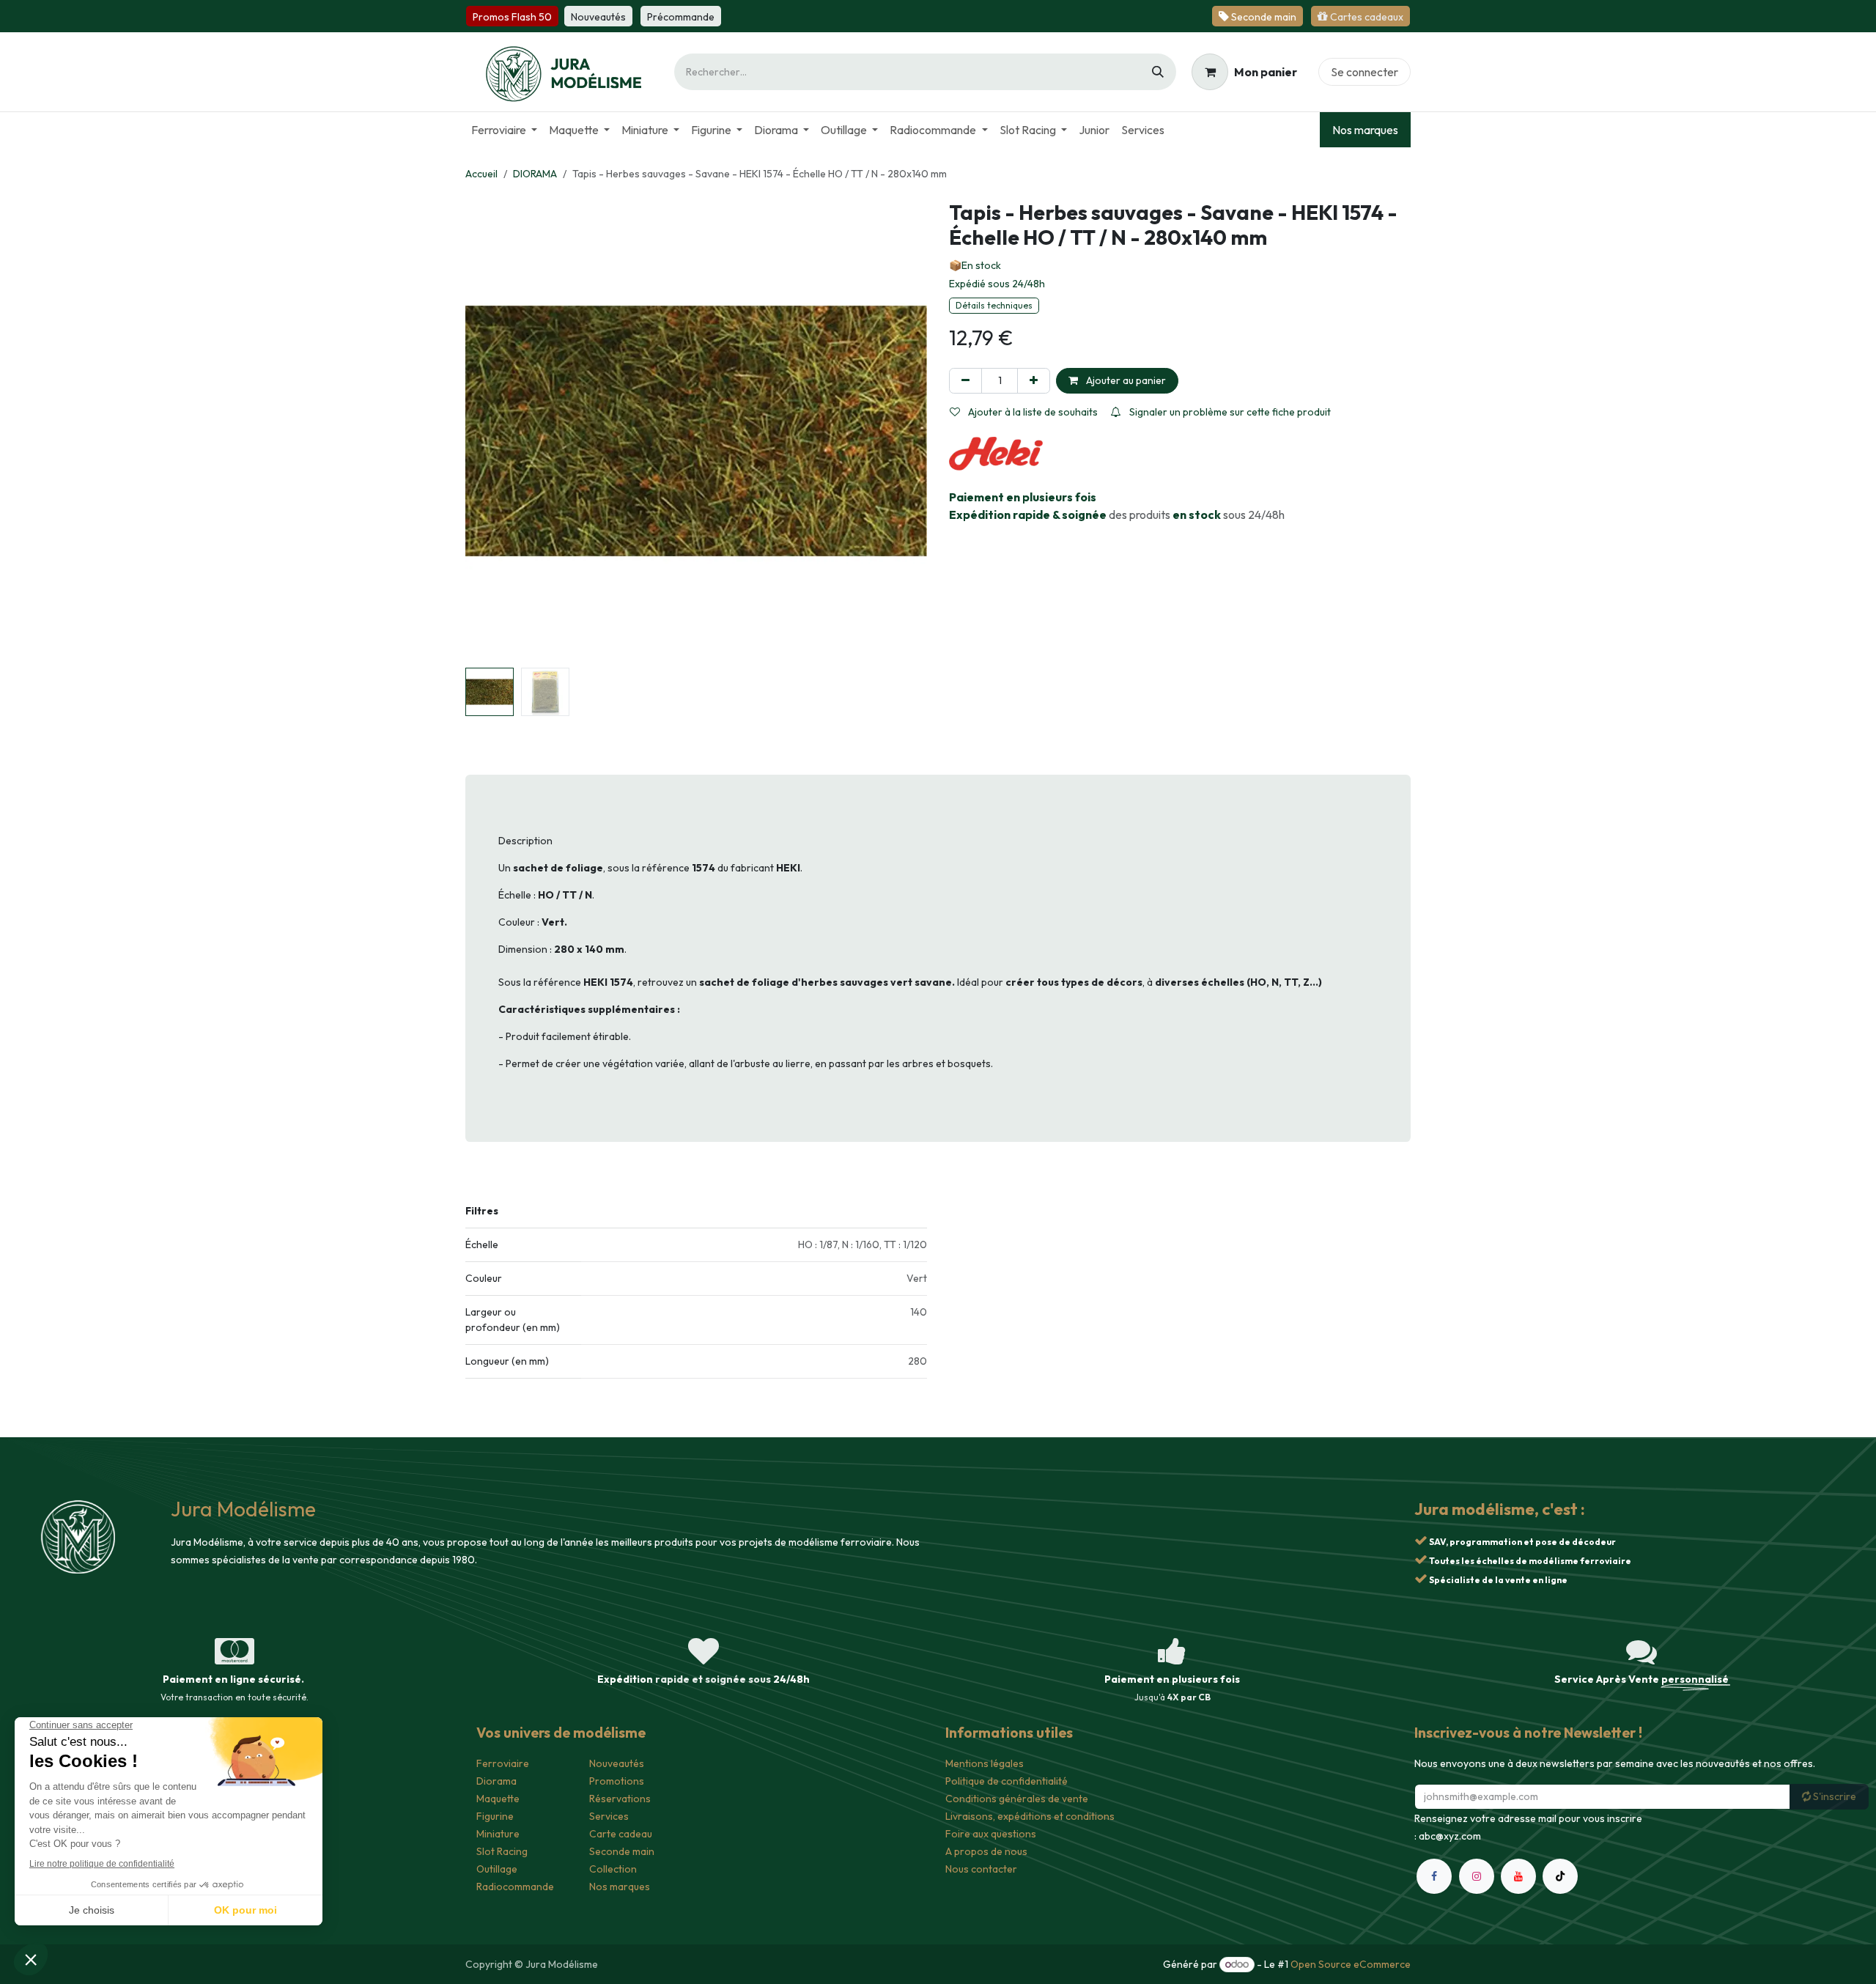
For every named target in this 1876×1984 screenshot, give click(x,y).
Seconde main (622, 1851)
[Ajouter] (1034, 381)
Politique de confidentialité (1007, 1781)
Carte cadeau (621, 1834)
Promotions (617, 1781)
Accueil (481, 174)
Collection (613, 1869)
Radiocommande (515, 1887)
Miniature (498, 1834)
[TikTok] (1560, 1876)
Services (609, 1816)
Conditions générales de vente (1017, 1799)
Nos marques (1365, 130)
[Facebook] (1434, 1876)
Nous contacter (981, 1869)
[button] (488, 431)
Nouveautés (617, 1763)
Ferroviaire (503, 1763)
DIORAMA (535, 174)
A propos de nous (986, 1851)
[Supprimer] (965, 381)
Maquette (498, 1799)
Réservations (620, 1799)
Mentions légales (985, 1763)
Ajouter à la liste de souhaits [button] (1032, 412)
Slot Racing (502, 1851)
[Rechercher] (1158, 72)
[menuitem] (504, 130)
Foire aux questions (991, 1834)
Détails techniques (994, 305)
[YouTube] (1518, 1876)
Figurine (495, 1816)
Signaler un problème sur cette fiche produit (1229, 412)
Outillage (497, 1869)
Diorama (496, 1781)
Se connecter (1364, 72)
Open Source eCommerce (1351, 1964)
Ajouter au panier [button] (1125, 380)
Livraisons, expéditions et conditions (1030, 1816)
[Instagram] (1477, 1876)
